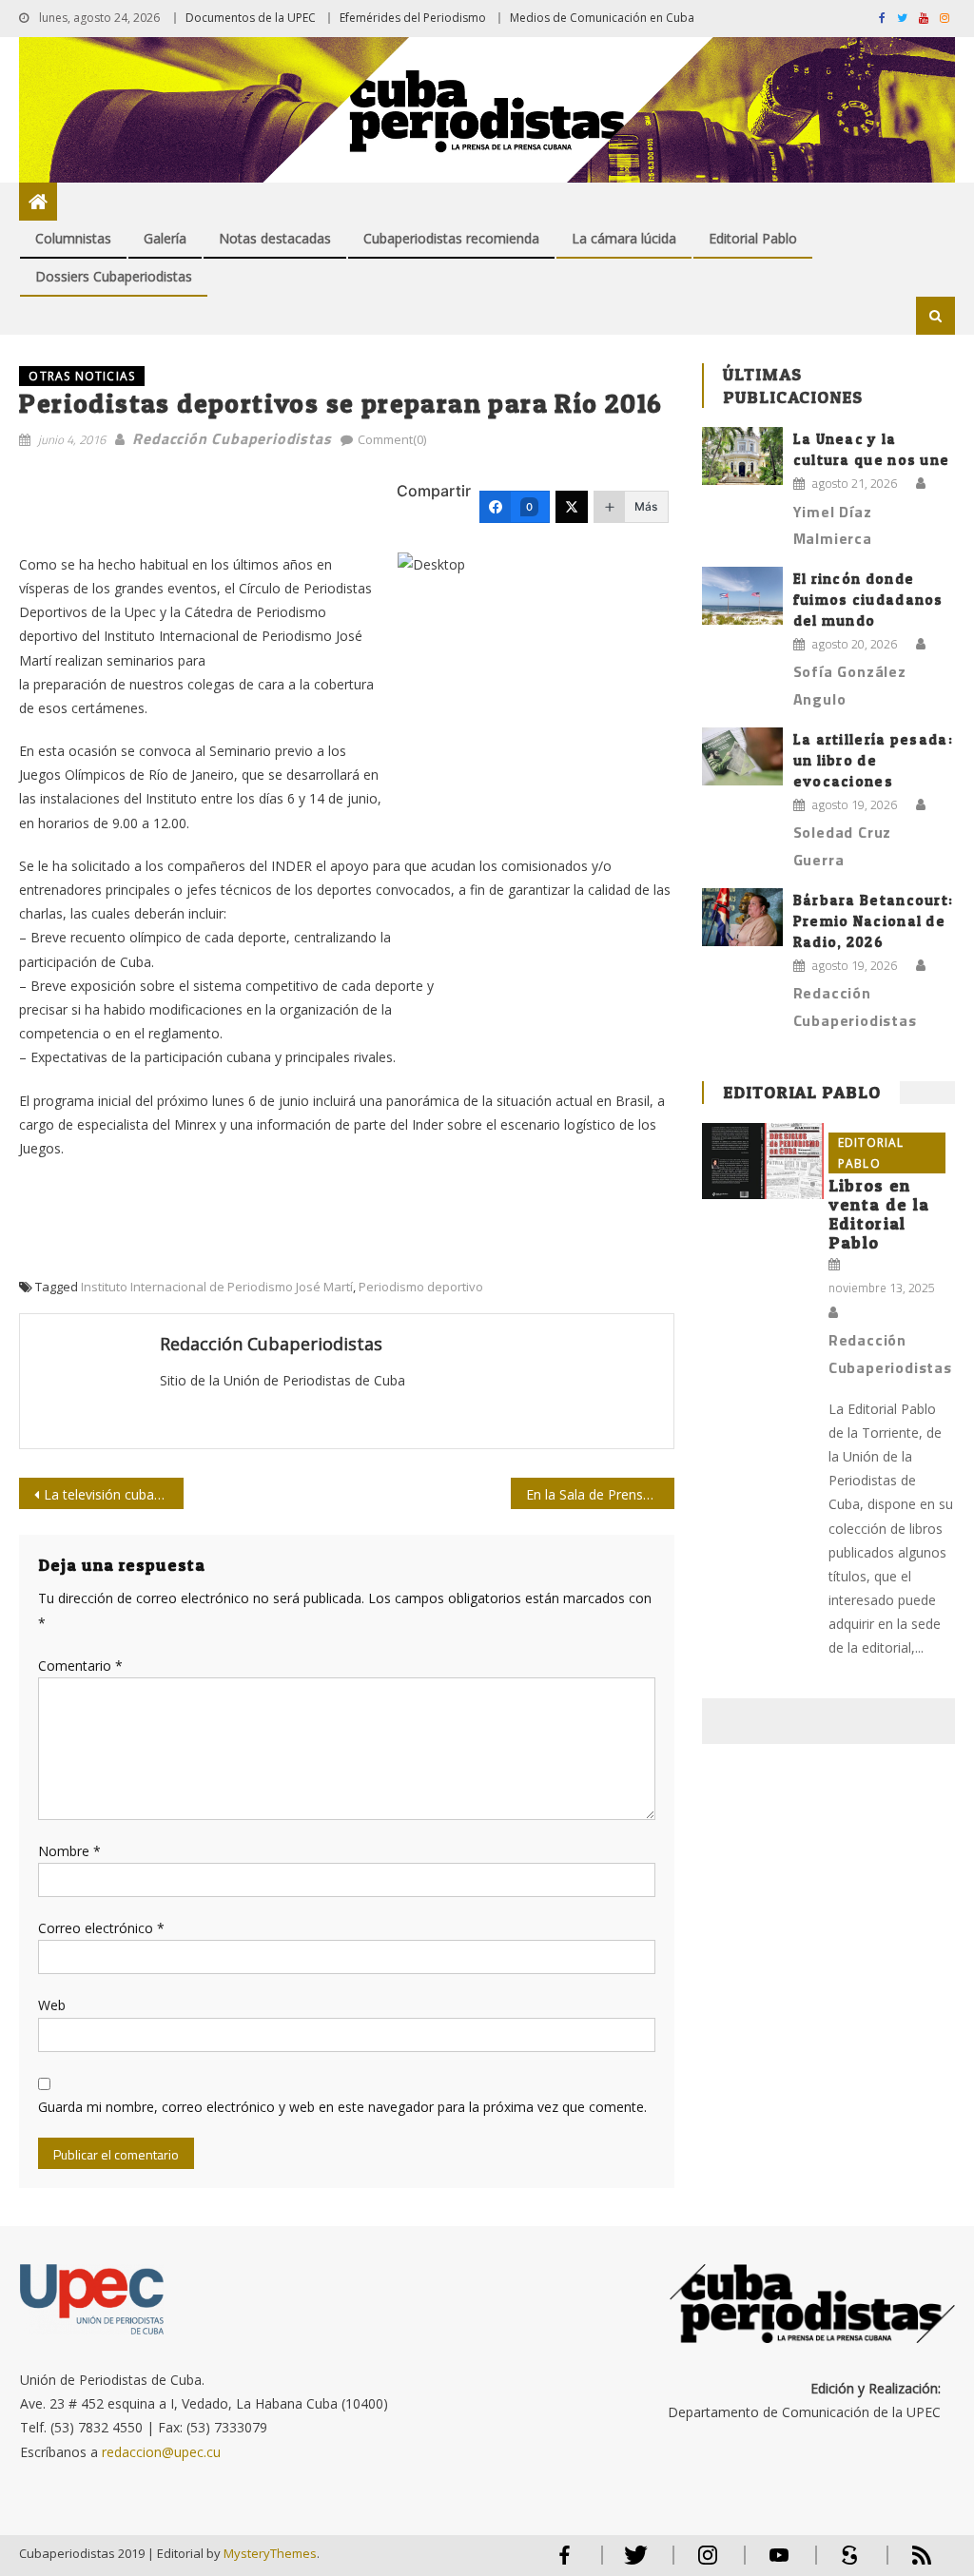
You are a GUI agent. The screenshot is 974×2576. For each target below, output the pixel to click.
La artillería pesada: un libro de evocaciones (873, 760)
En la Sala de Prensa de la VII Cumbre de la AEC (600, 1494)
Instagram (708, 2563)
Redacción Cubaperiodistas (232, 438)
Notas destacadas (275, 238)
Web (52, 2005)
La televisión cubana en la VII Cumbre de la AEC (113, 1494)
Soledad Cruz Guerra (843, 846)
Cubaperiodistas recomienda (451, 238)
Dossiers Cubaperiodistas (114, 276)
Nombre (69, 1851)
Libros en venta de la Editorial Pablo (879, 1214)
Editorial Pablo (753, 238)
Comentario (80, 1666)
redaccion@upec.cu (161, 2452)
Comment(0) (392, 439)
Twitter (632, 2563)
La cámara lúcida (624, 238)
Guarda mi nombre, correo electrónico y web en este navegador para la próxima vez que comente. (342, 2107)
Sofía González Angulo (850, 685)
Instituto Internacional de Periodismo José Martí (217, 1287)
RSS (909, 2563)
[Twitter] (572, 507)
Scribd (845, 2563)
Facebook (565, 2563)
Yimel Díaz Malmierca (833, 525)
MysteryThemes (270, 2553)
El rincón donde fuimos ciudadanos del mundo (868, 600)
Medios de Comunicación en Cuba (602, 18)
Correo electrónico (101, 1928)
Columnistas (73, 238)
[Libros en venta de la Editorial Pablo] (762, 1161)
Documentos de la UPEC (251, 18)
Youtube (779, 2563)
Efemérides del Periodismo (413, 18)
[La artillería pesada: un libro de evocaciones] (742, 756)
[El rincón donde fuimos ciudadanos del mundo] (742, 596)
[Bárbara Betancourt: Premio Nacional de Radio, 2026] (742, 917)
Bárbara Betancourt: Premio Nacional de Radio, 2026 (874, 921)
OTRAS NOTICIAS (82, 376)
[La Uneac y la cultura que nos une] (742, 456)
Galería (165, 238)
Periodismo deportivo (421, 1287)
